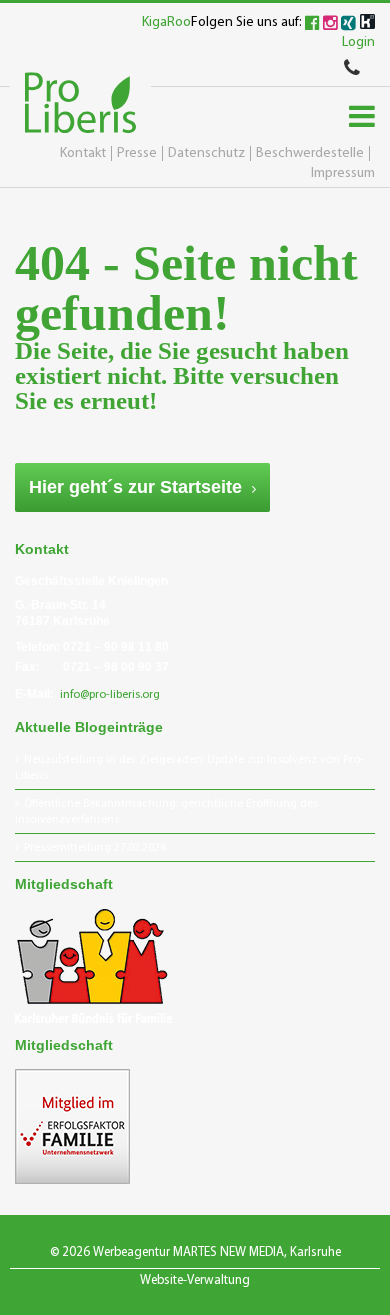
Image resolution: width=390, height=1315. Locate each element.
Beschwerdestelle (310, 153)
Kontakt (83, 153)
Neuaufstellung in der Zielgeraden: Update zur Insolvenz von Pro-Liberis (189, 768)
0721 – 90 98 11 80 (116, 647)
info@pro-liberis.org (110, 695)
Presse (137, 153)
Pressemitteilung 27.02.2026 (95, 848)
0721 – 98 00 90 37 (116, 667)
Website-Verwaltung (195, 1280)
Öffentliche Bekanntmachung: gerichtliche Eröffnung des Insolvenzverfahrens (166, 812)
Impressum (343, 173)
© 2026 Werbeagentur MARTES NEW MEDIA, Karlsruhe (195, 1252)
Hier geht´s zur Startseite (135, 487)
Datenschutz (206, 153)
